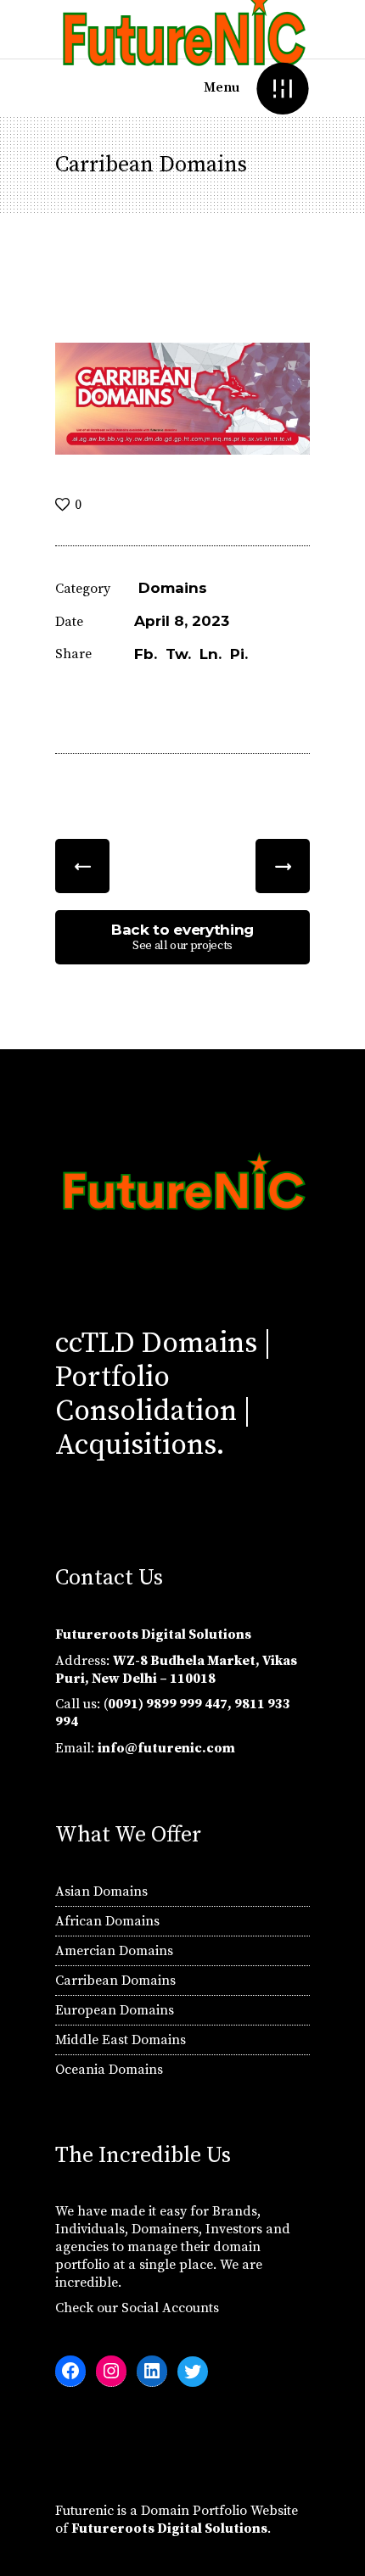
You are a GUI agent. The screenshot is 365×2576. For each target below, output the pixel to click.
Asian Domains (101, 1891)
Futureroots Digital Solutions (169, 2529)
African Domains (107, 1921)
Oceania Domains (109, 2070)
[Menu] (282, 88)
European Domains (115, 2010)
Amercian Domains (114, 1951)
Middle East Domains (121, 2040)
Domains (173, 588)
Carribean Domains (115, 1981)
